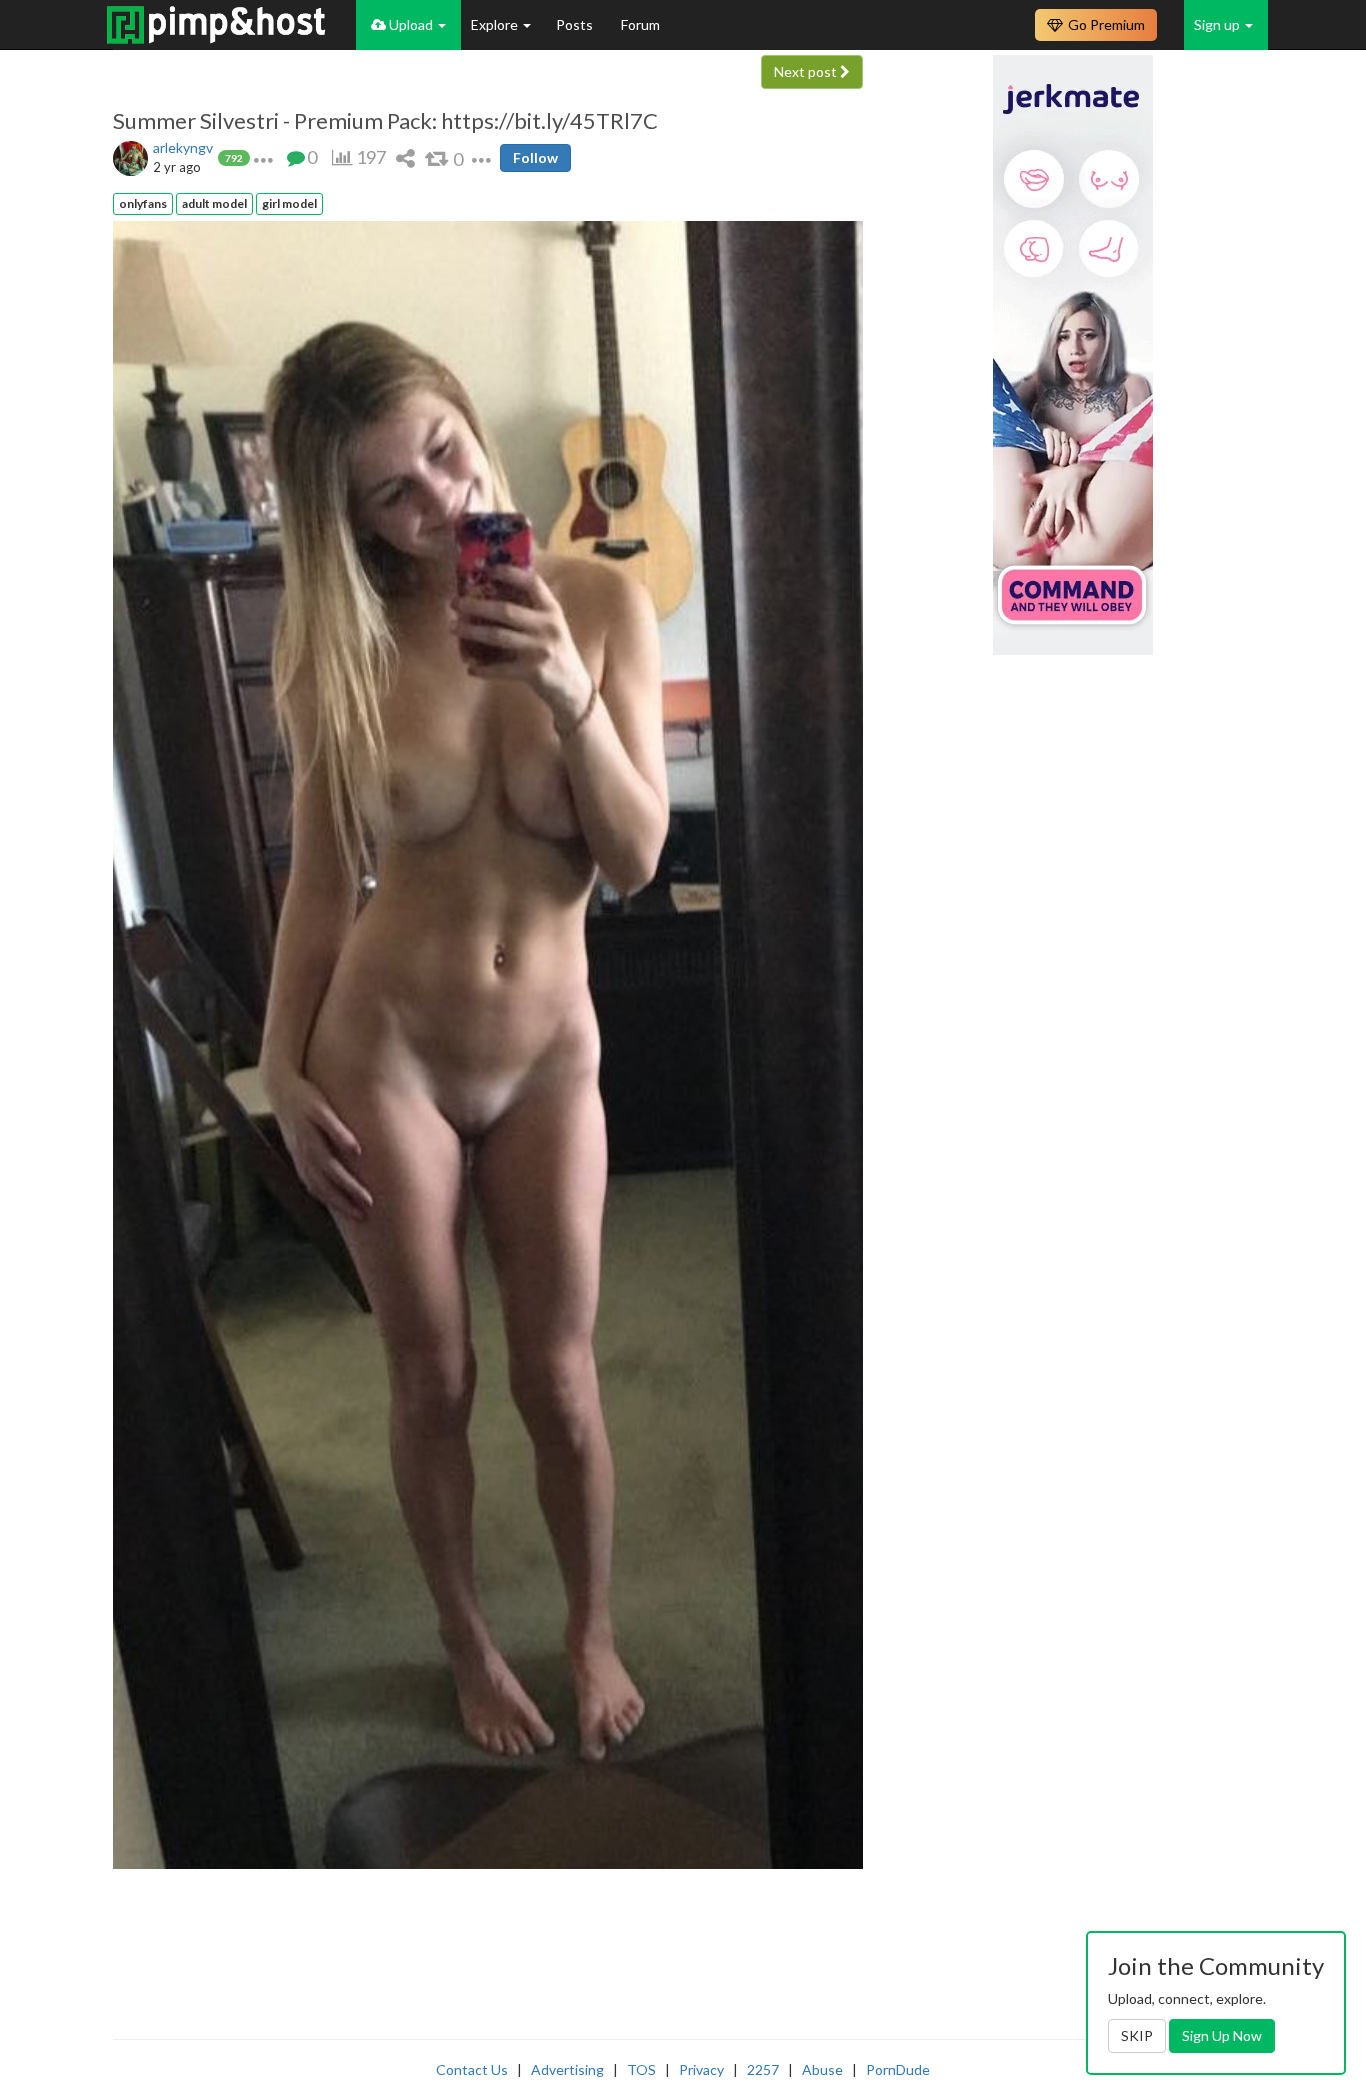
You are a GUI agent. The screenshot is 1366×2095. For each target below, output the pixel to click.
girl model (289, 203)
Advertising (567, 2069)
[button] (263, 157)
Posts (576, 24)
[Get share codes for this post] (405, 157)
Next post (807, 71)
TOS (641, 2069)
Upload (411, 24)
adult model (214, 203)
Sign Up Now (1222, 2035)
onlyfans (143, 203)
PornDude (898, 2069)
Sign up (1218, 24)
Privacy (701, 2069)
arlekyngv (183, 147)
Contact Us (472, 2069)
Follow (535, 157)
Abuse (822, 2069)
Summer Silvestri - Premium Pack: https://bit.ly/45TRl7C (385, 121)
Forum (640, 24)
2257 (763, 2069)
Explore (496, 24)
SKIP (1137, 2035)
